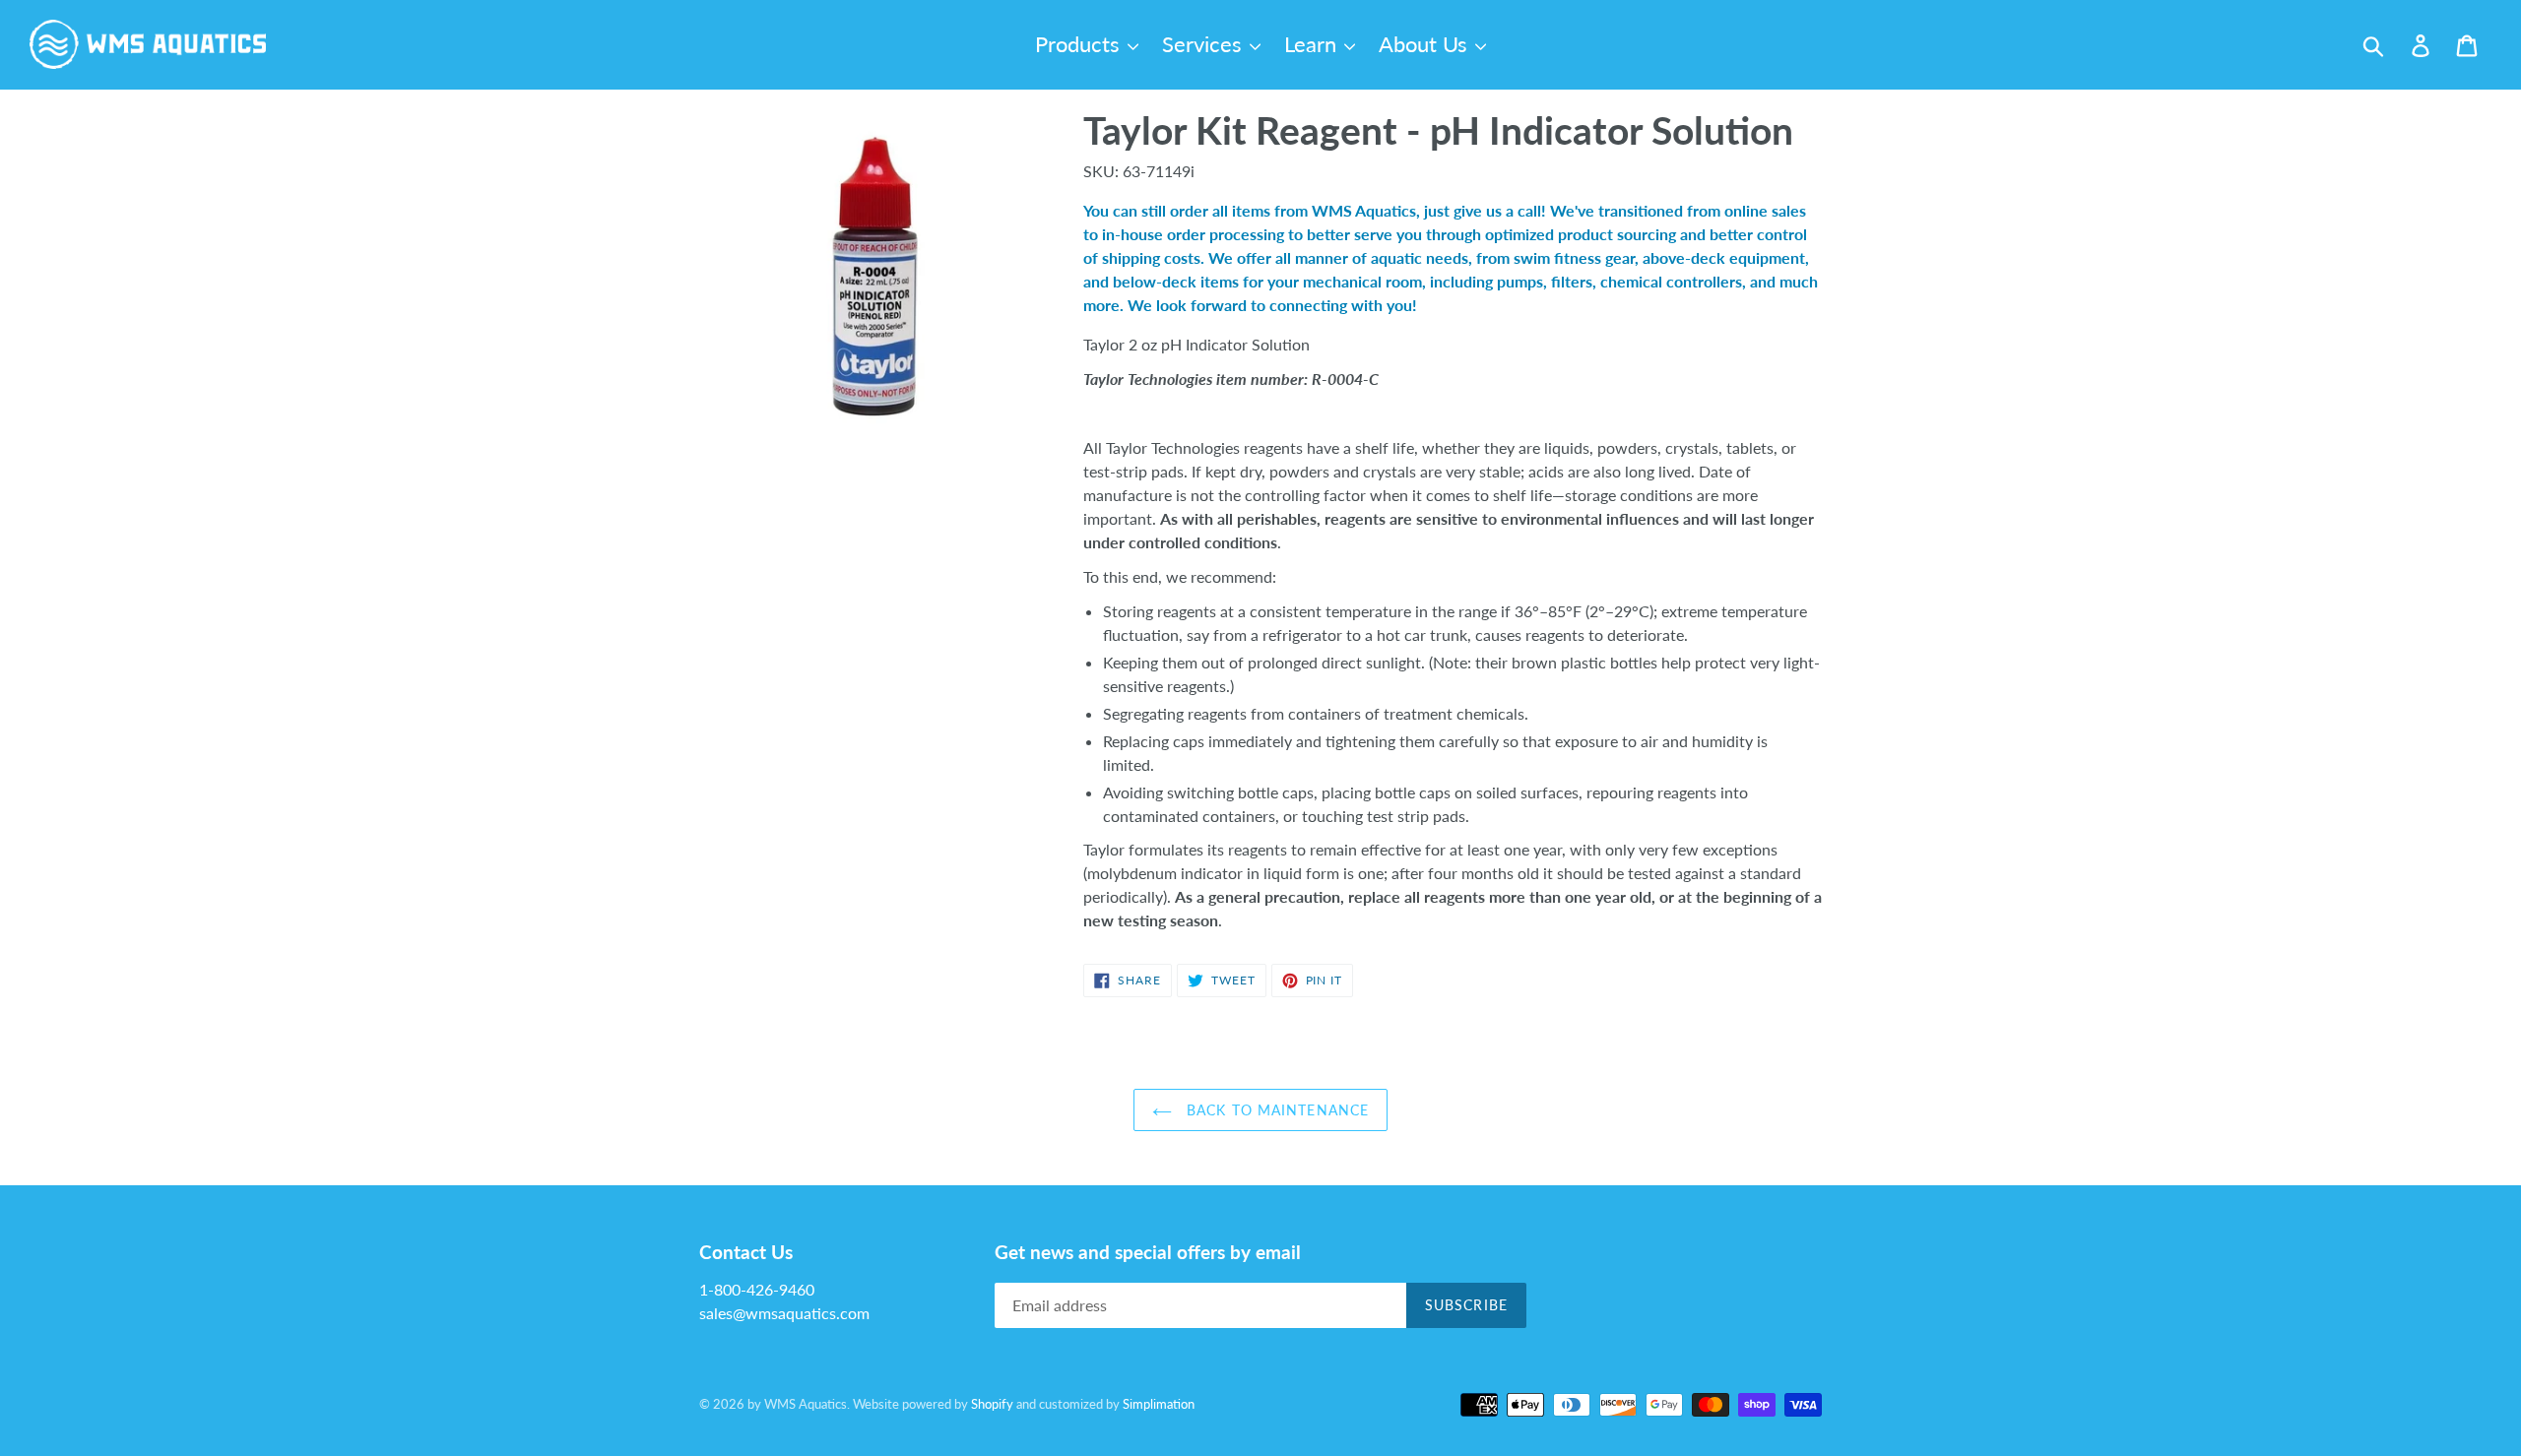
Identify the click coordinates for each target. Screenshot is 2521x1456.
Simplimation (1159, 1404)
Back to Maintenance (1275, 1110)
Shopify (992, 1404)
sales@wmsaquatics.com (784, 1313)
